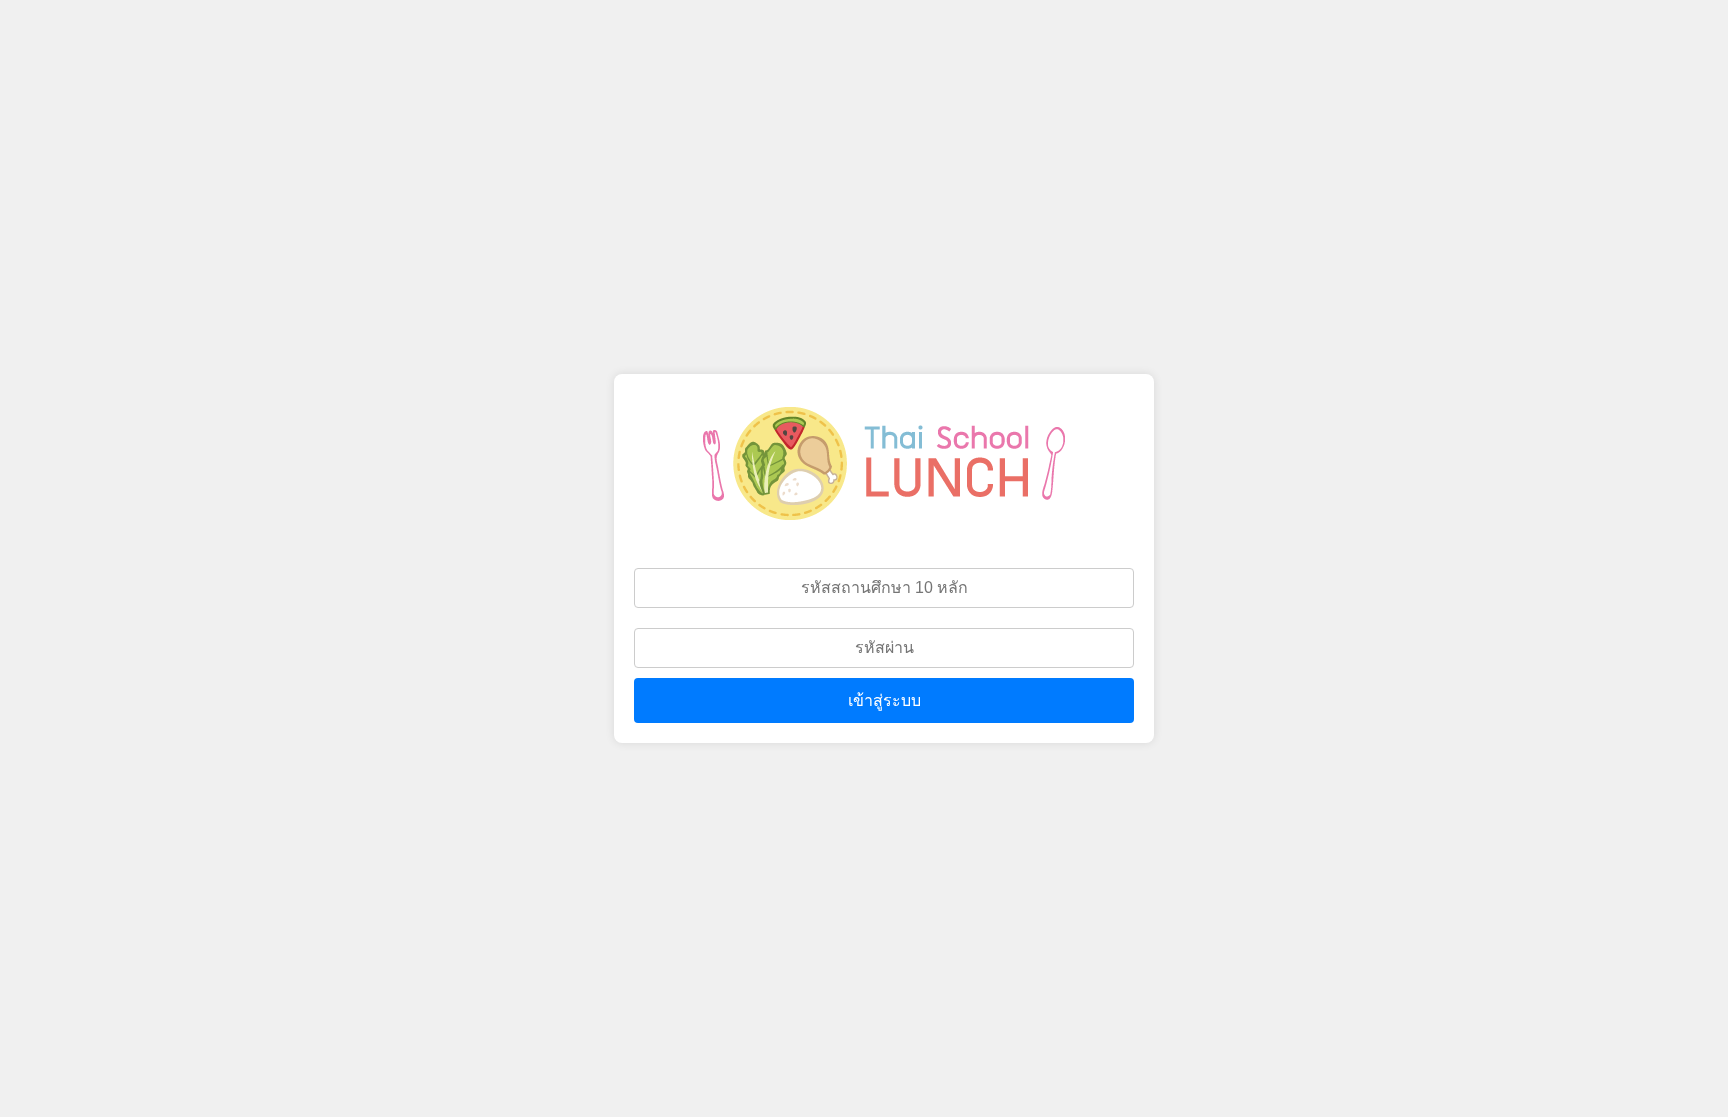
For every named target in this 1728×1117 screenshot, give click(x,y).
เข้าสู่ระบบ (884, 700)
